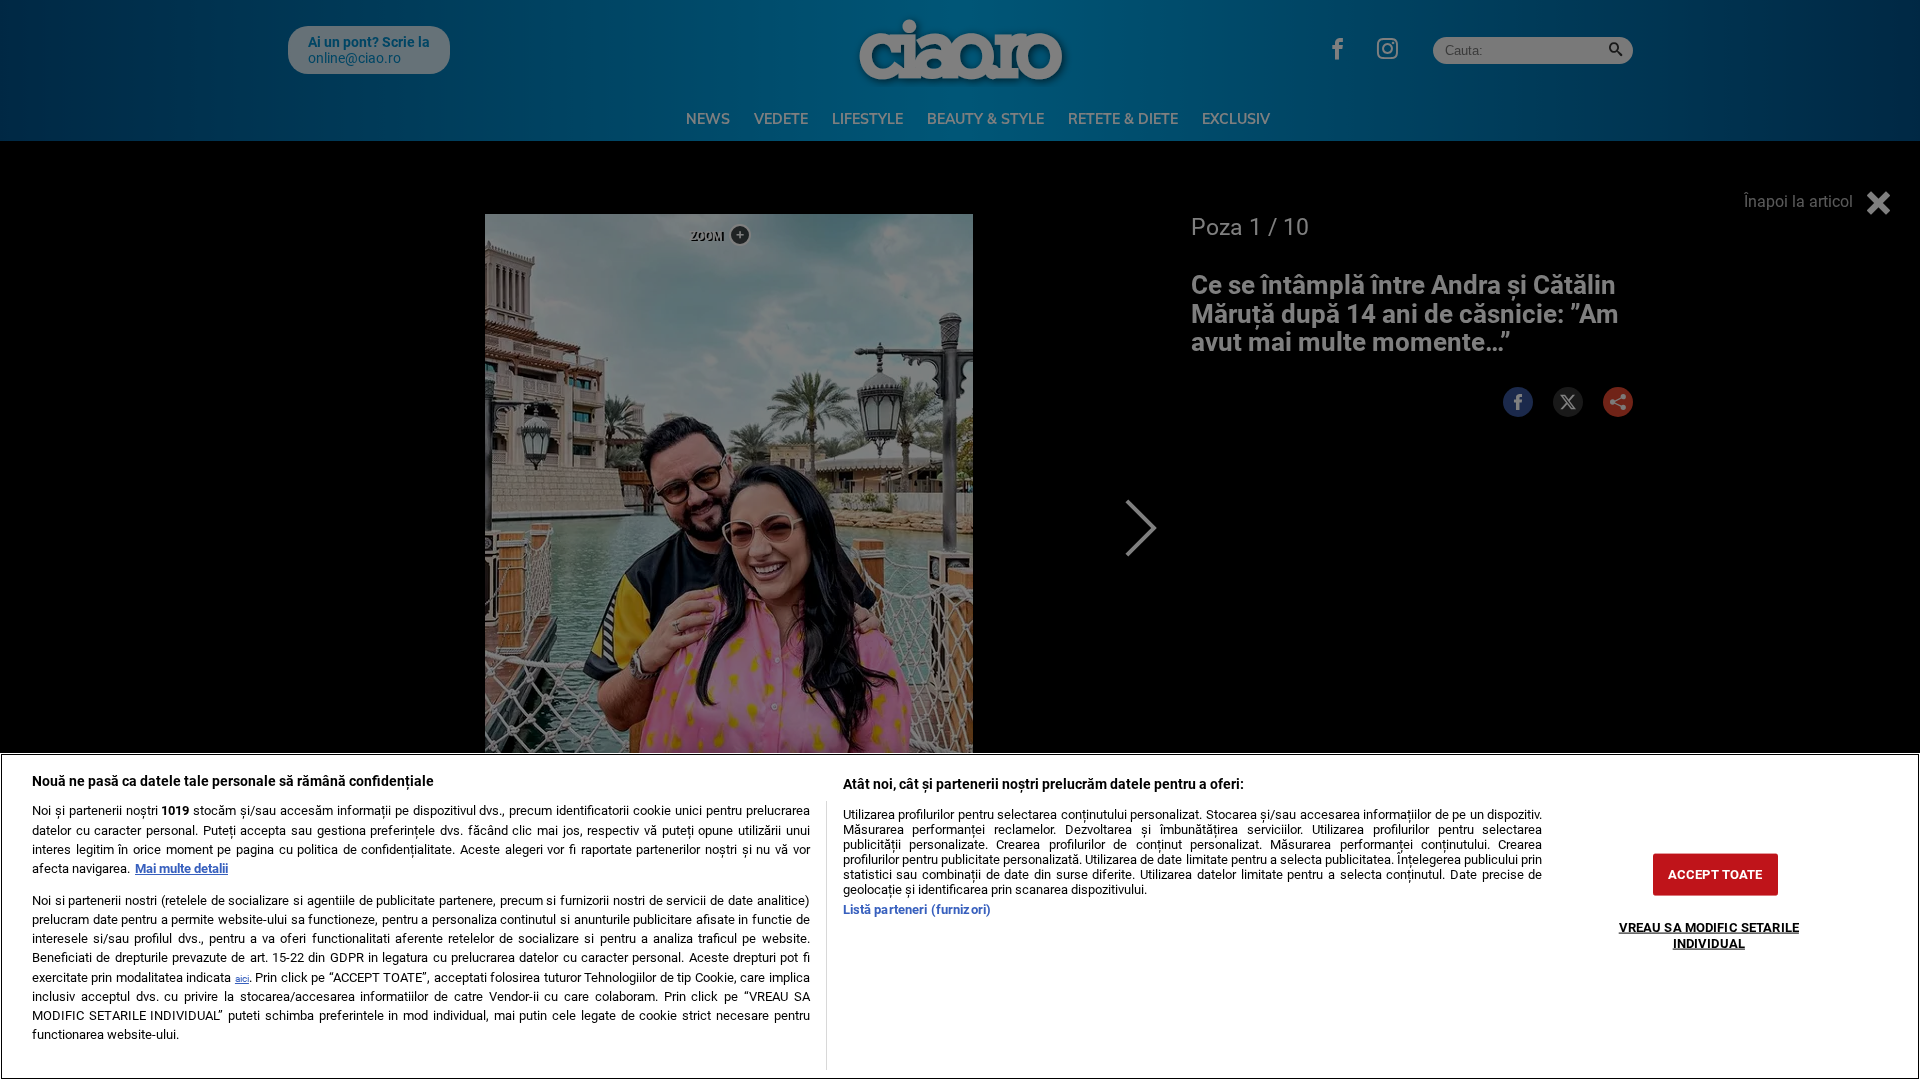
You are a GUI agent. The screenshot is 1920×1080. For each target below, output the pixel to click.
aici (242, 978)
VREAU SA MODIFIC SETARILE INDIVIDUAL (1709, 935)
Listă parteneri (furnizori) (917, 909)
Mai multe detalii (181, 868)
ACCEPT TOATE (1715, 874)
